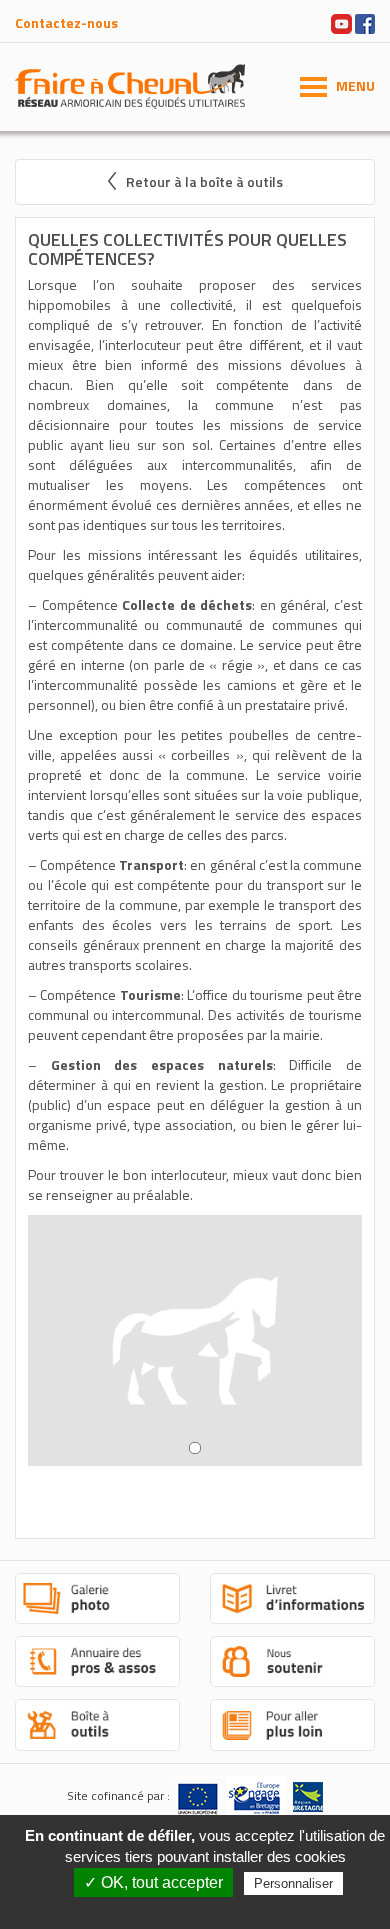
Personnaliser (293, 1883)
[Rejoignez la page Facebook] (365, 21)
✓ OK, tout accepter (153, 1882)
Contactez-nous (66, 22)
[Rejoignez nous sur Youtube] (341, 21)
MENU (355, 85)
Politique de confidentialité (205, 1909)
